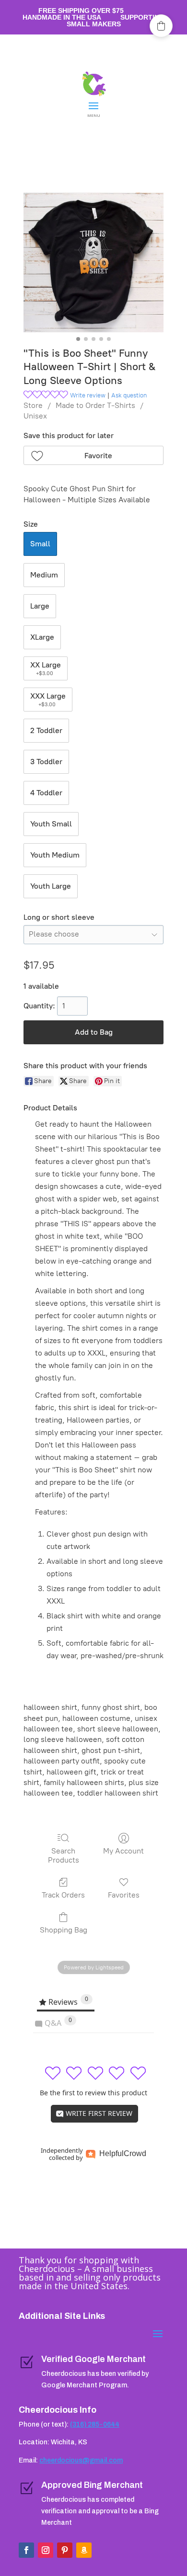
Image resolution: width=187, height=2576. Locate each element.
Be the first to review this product (93, 2093)
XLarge (42, 637)
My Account (123, 1851)
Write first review (98, 2113)
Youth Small (51, 824)
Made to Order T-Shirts (95, 405)
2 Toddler (46, 730)
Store (33, 405)
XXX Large (48, 700)
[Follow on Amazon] (84, 2550)
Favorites (124, 1895)
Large (40, 606)
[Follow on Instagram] (46, 2550)
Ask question (129, 395)
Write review (88, 395)
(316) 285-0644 (95, 2424)
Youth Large (51, 886)
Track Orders (63, 1895)
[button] (93, 455)
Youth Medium (55, 855)
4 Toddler (46, 793)
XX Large (46, 668)
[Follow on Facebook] (26, 2550)
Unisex (35, 416)
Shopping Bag (64, 1930)
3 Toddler (46, 762)
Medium (44, 575)
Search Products (64, 1855)
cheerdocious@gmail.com (81, 2460)
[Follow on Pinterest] (65, 2550)
